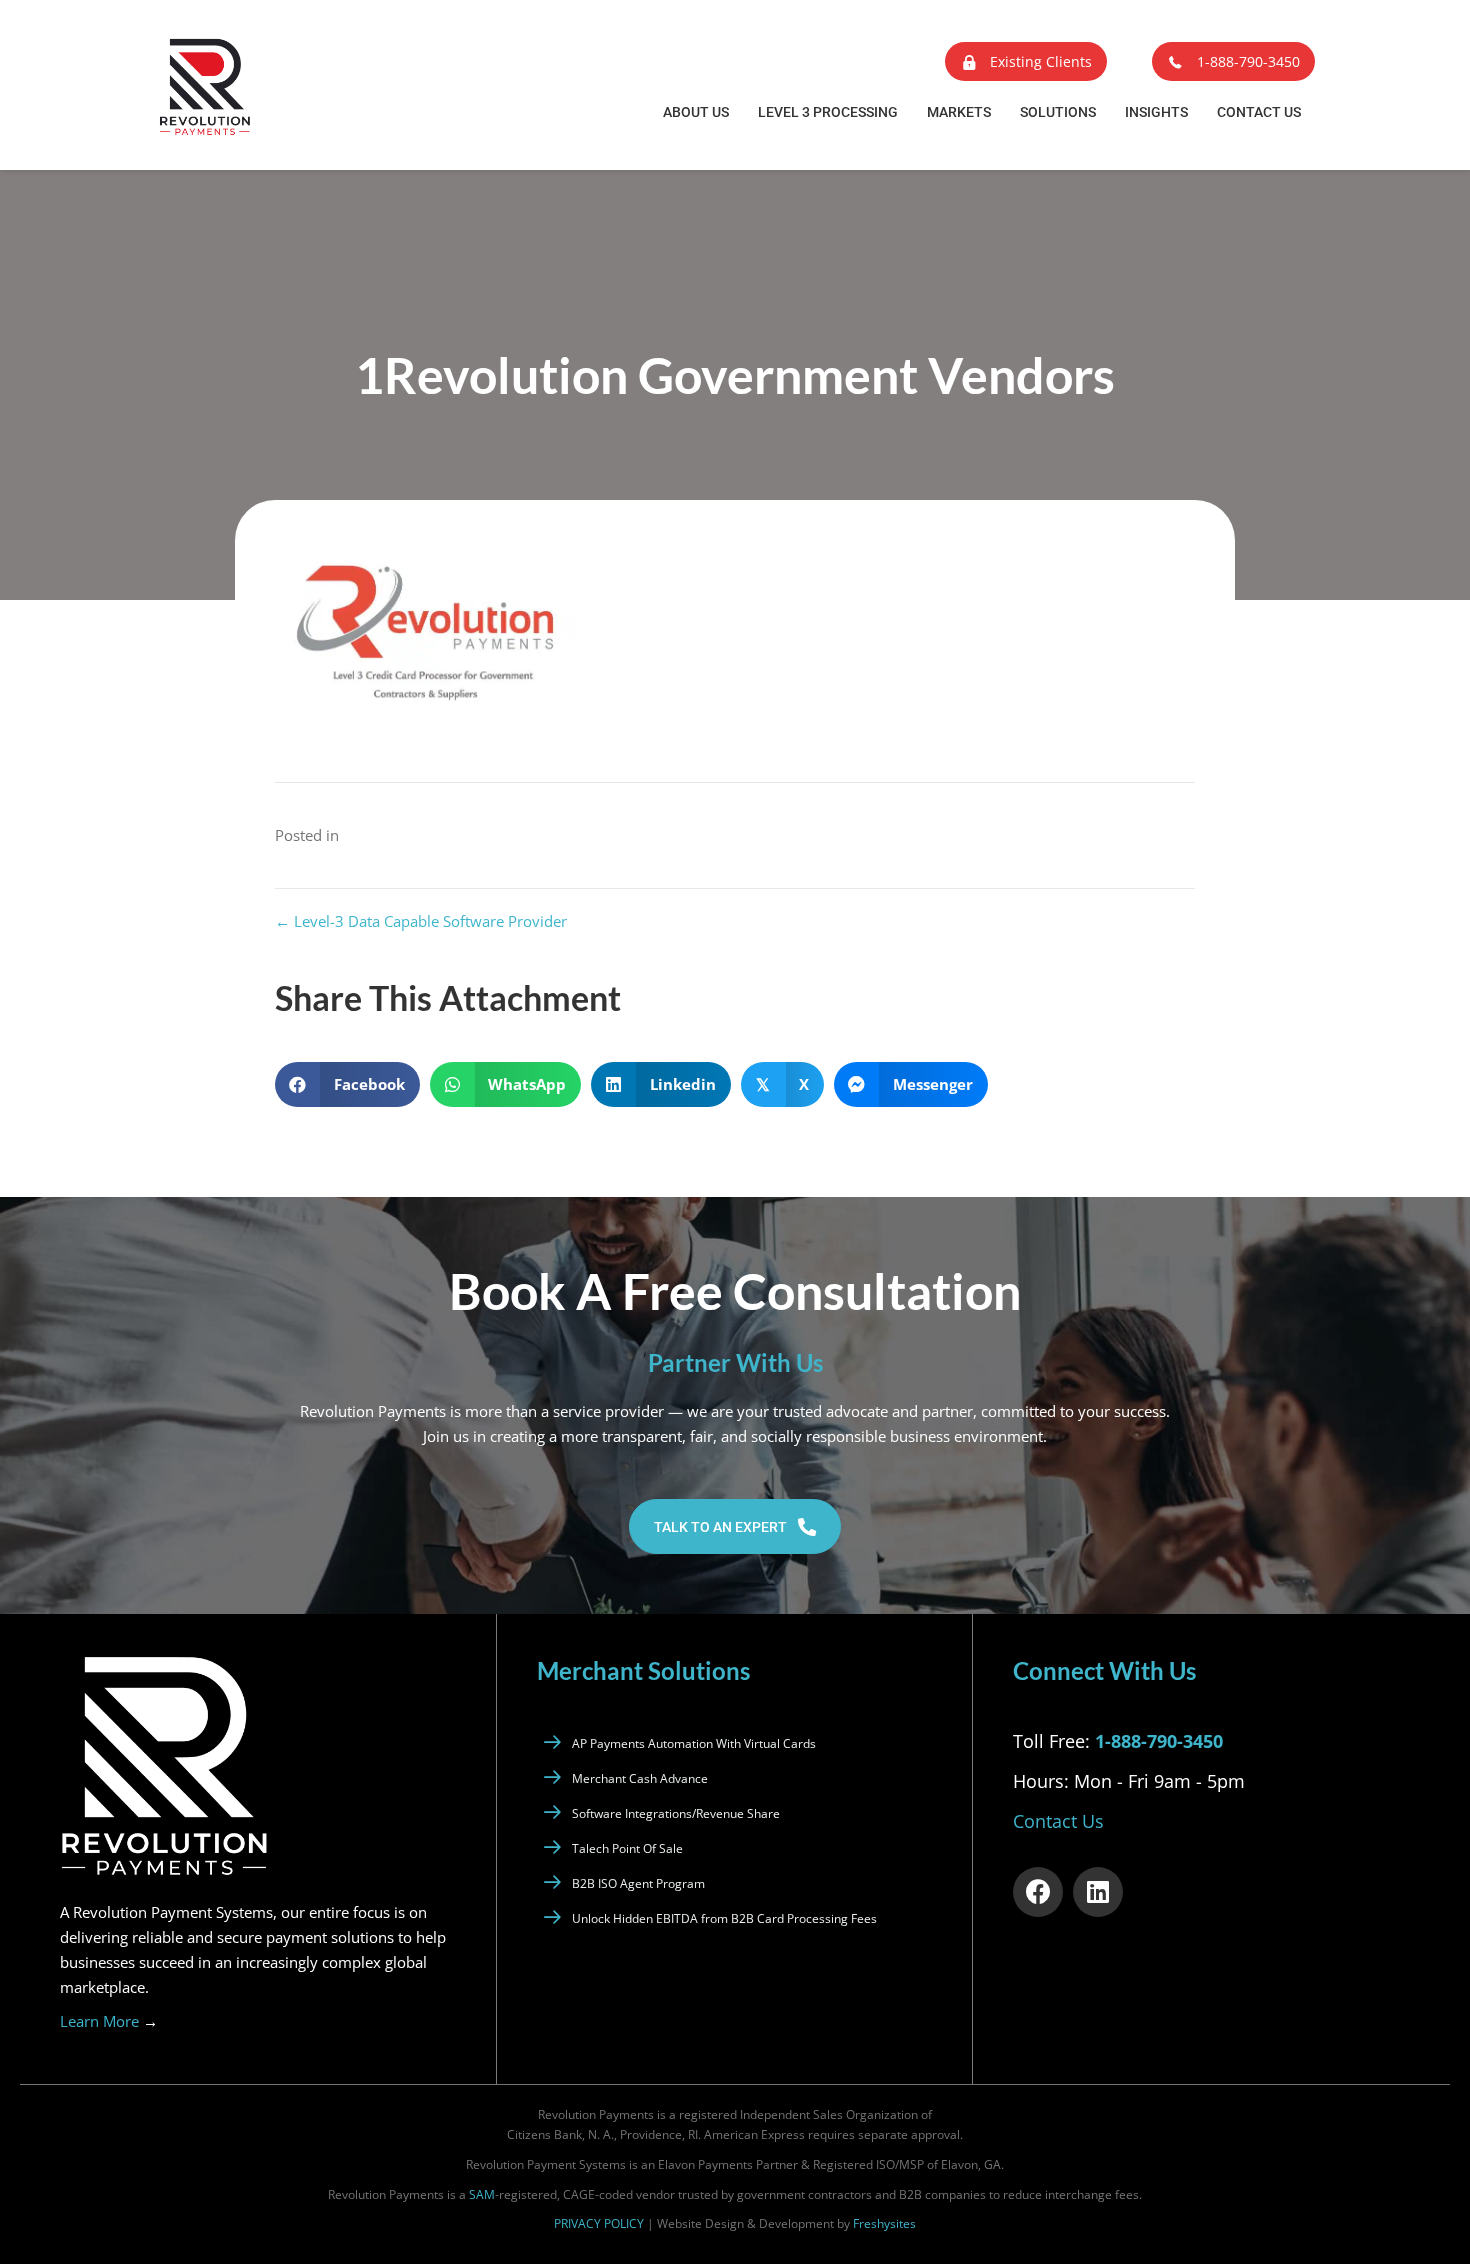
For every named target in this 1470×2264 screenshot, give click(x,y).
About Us (696, 112)
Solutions (1058, 112)
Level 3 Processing (828, 112)
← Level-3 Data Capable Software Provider (421, 921)
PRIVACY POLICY (599, 2223)
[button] (1026, 61)
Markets (959, 112)
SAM (482, 2194)
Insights (1156, 112)
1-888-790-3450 (1159, 1741)
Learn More (109, 2021)
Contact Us (1259, 112)
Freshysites (884, 2223)
